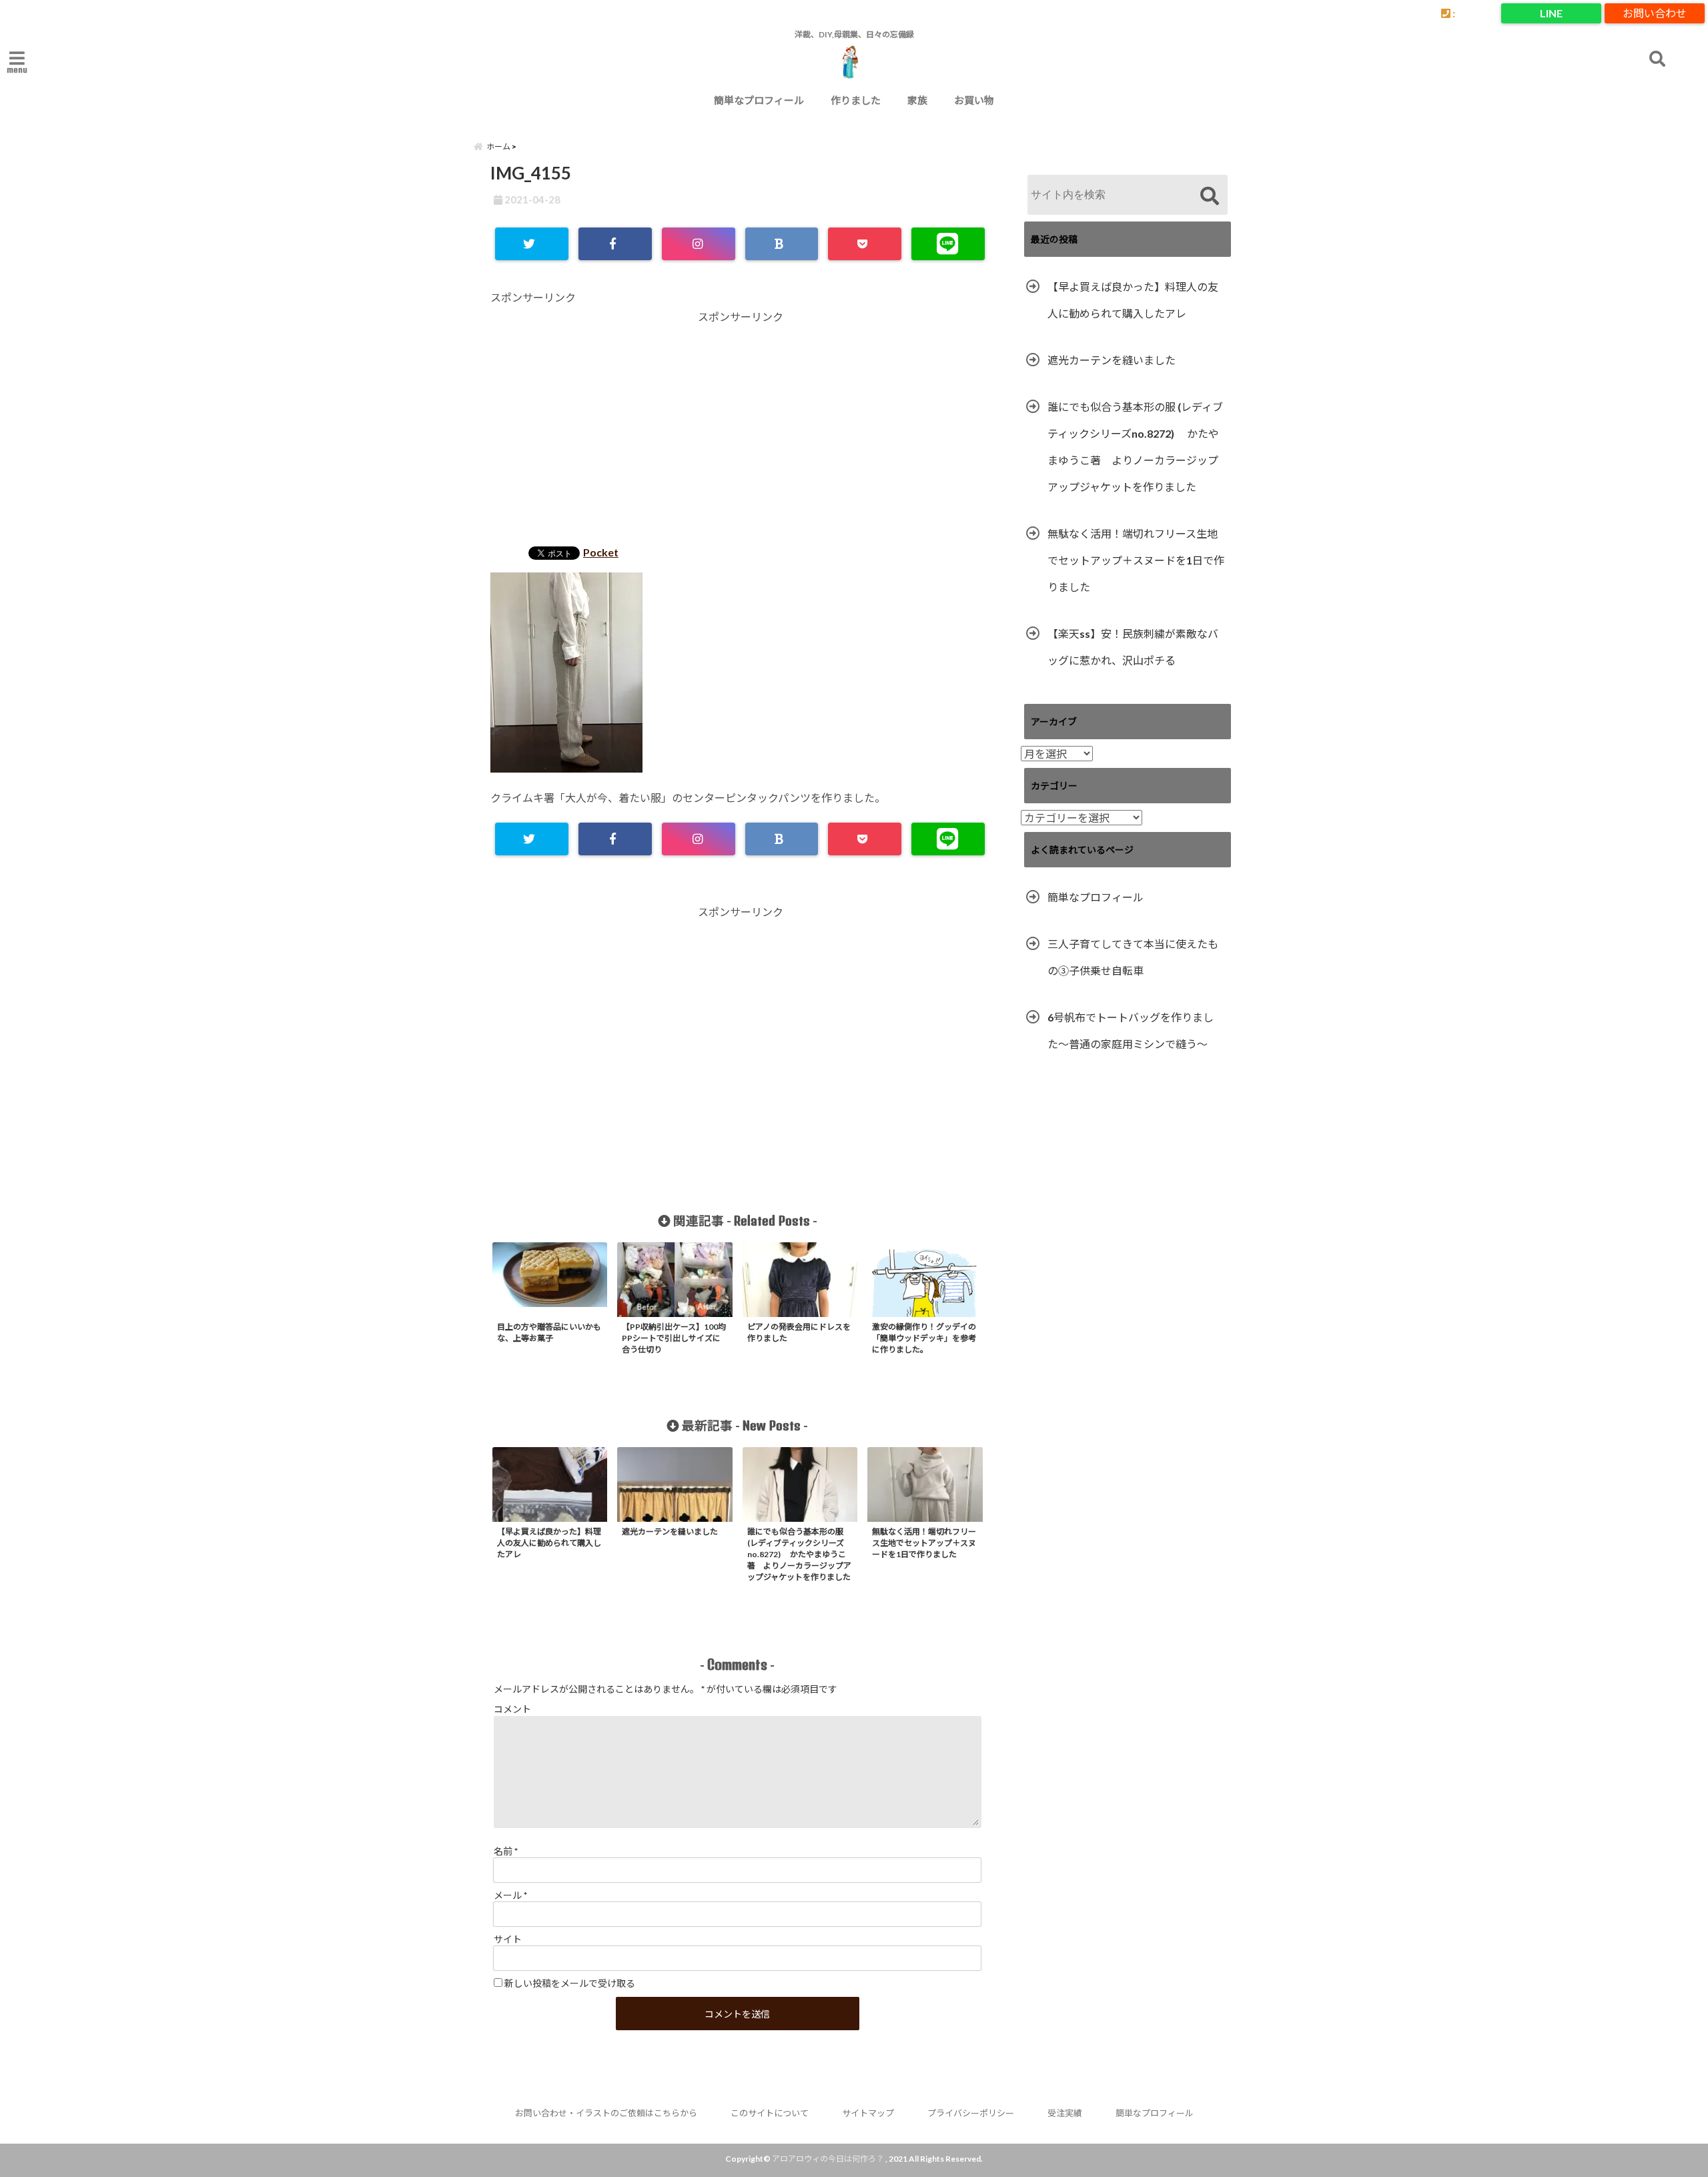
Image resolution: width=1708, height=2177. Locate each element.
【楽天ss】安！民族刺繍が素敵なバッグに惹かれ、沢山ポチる (1133, 647)
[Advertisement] (741, 430)
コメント (512, 1709)
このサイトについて (770, 2113)
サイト (508, 1939)
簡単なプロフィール (759, 100)
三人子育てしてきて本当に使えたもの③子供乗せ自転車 (1133, 957)
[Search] (1209, 196)
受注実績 (1065, 2113)
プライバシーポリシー (971, 2113)
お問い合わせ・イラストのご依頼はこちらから (606, 2113)
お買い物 (974, 100)
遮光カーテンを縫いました (1112, 360)
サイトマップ (868, 2113)
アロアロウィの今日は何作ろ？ (828, 2159)
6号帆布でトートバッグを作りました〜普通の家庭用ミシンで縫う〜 (1131, 1030)
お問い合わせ (1655, 13)
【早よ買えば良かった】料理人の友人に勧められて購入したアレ (1133, 300)
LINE (1551, 13)
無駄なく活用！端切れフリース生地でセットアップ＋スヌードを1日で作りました (1136, 560)
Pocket (601, 552)
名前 (506, 1851)
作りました (856, 100)
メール (510, 1895)
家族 (917, 100)
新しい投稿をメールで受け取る (570, 1983)
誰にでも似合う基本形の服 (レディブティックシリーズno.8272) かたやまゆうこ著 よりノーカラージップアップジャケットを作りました (1135, 447)
